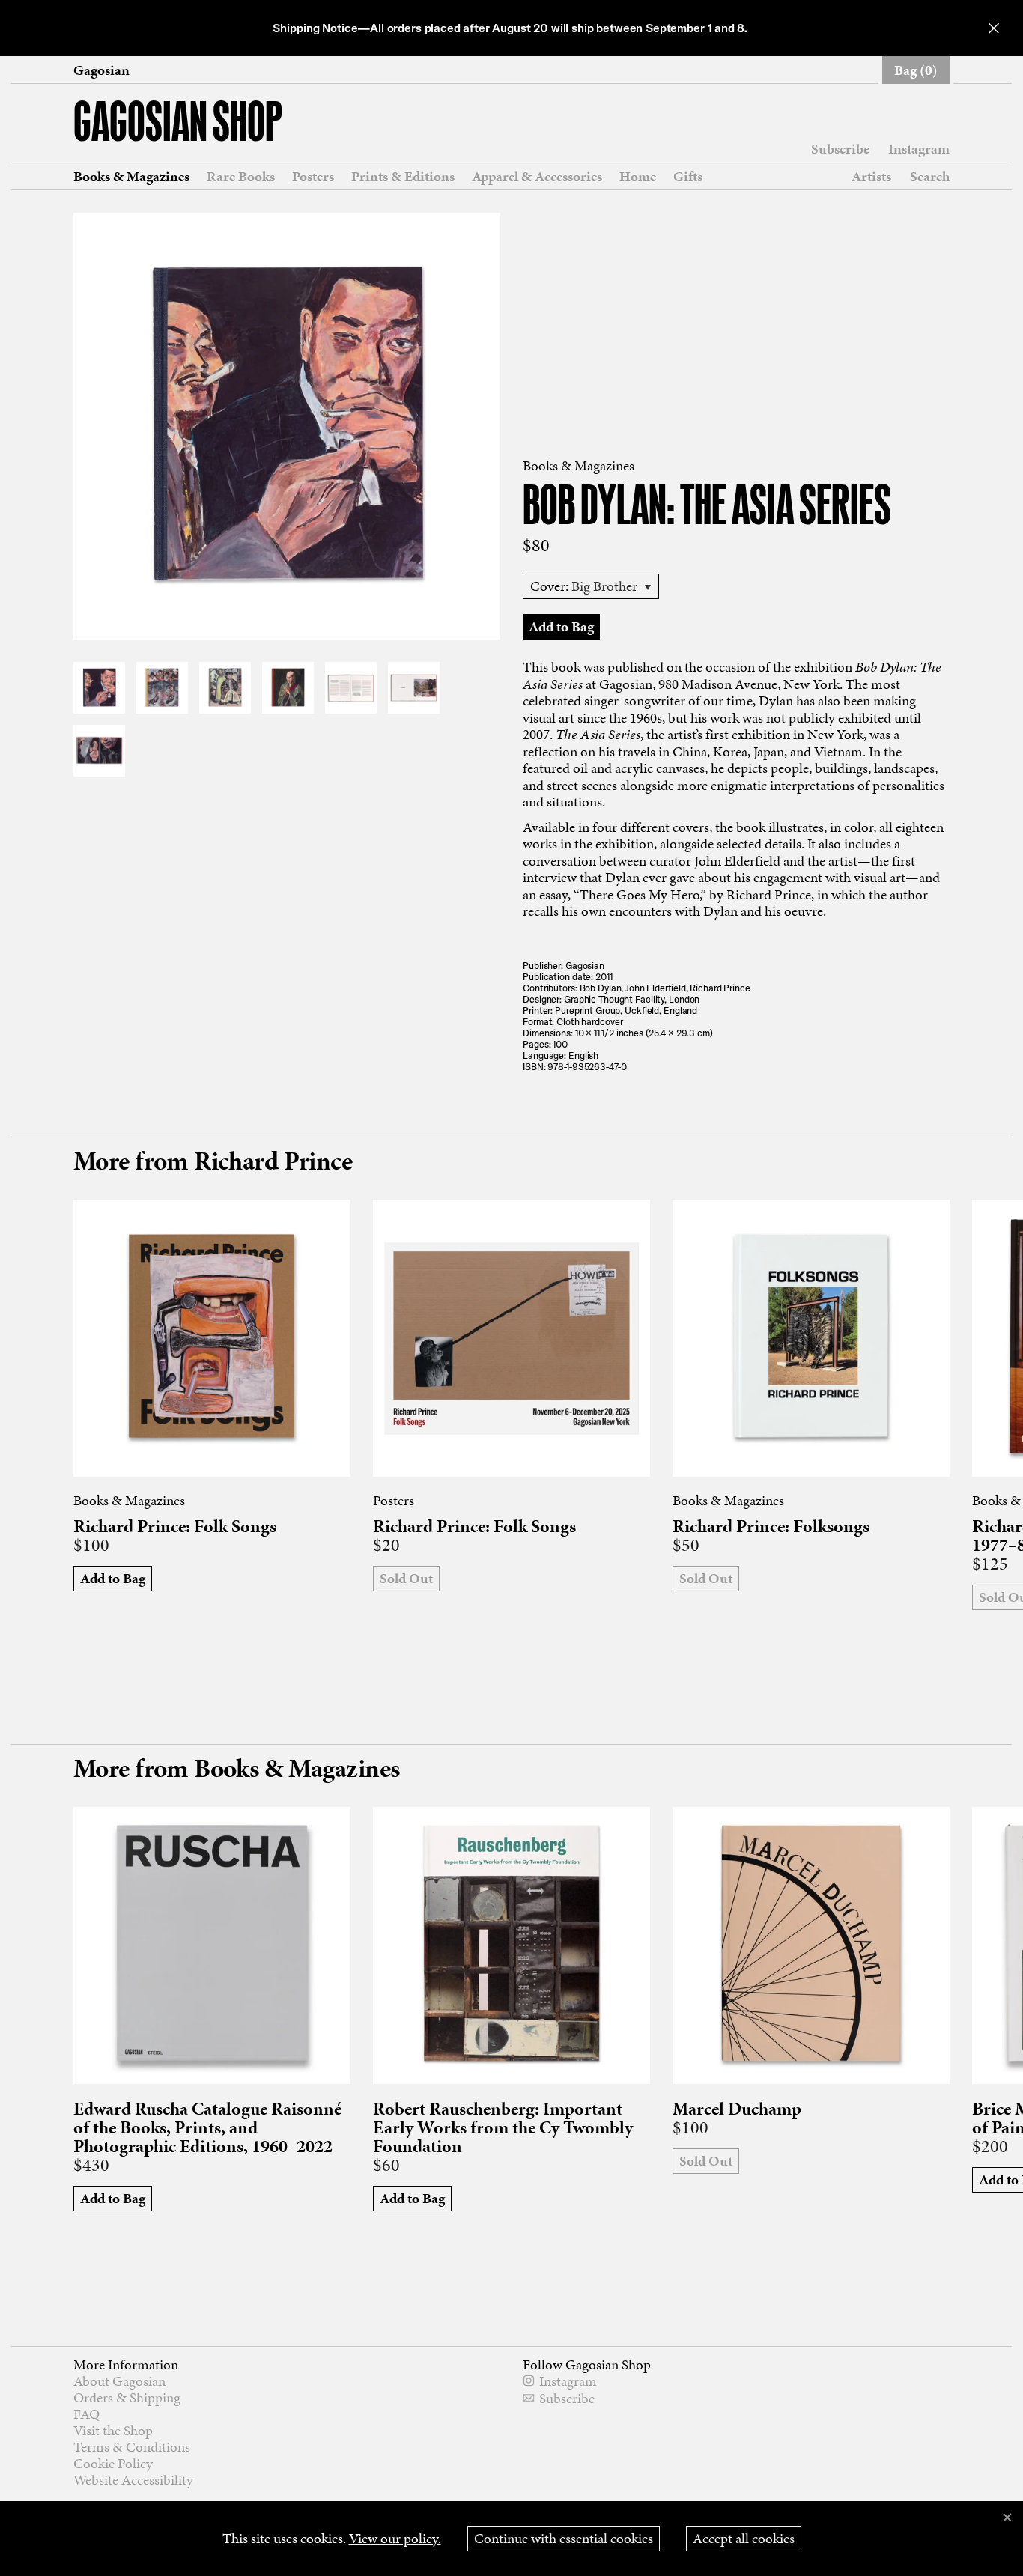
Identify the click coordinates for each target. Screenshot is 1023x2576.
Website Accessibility (133, 2480)
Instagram (919, 149)
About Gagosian (119, 2381)
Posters (313, 177)
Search (930, 176)
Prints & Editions (403, 177)
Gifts (688, 177)
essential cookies (564, 2538)
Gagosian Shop (178, 125)
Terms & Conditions (132, 2447)
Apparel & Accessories (537, 177)
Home (638, 177)
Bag (916, 70)
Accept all (744, 2538)
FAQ (86, 2414)
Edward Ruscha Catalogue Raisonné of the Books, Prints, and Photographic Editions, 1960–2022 (207, 2128)
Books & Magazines (131, 177)
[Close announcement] (994, 28)
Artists (871, 177)
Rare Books (241, 177)
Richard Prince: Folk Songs (175, 1527)
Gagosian (101, 70)
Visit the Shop (113, 2430)
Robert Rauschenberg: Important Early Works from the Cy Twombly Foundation (503, 2128)
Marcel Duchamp (737, 2109)
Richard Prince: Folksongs (771, 1527)
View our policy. (395, 2538)
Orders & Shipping (127, 2397)
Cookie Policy (113, 2463)
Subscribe (840, 149)
